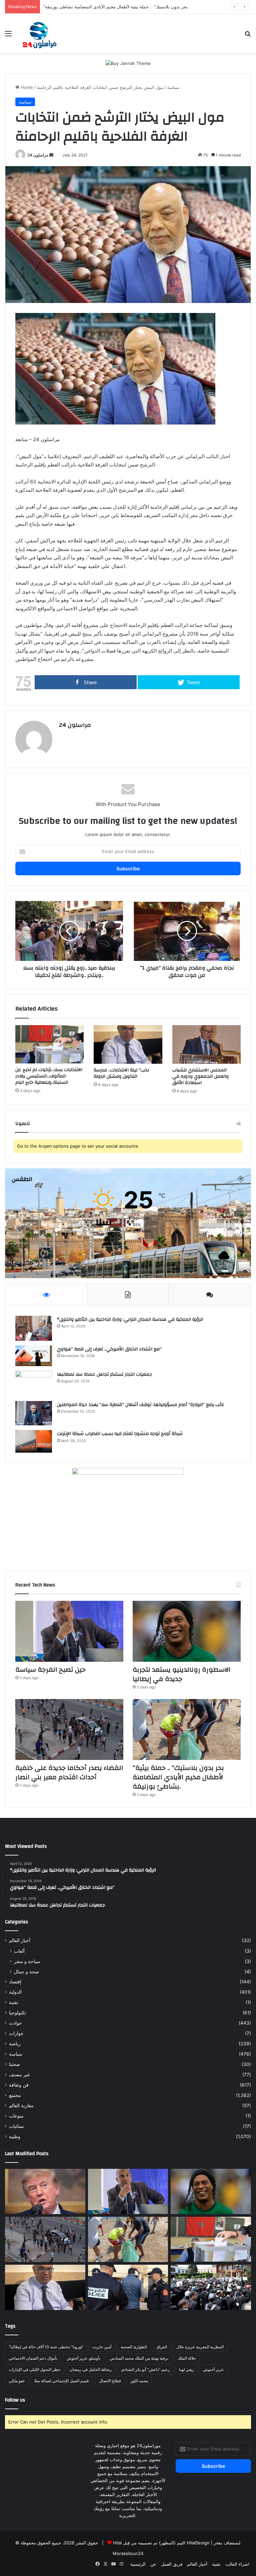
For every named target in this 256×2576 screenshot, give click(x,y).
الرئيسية (138, 2564)
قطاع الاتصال (110, 2381)
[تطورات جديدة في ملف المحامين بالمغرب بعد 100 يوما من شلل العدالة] (211, 2287)
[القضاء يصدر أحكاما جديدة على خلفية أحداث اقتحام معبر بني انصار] (69, 1729)
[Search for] (248, 36)
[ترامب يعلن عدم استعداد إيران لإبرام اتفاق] (45, 2191)
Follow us (15, 2400)
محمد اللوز (139, 2381)
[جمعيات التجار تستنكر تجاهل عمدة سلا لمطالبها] (34, 1384)
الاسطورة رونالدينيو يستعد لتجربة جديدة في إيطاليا (182, 1674)
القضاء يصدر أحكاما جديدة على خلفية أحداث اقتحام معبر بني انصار (69, 1772)
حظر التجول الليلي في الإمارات (34, 2369)
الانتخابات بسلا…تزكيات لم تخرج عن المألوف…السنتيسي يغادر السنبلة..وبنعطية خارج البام (49, 1076)
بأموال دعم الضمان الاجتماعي (33, 2358)
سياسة (173, 87)
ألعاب (19, 1951)
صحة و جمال (26, 1972)
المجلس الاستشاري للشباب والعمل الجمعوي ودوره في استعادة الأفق (200, 1076)
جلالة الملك (187, 2358)
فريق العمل (172, 2564)
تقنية (13, 2002)
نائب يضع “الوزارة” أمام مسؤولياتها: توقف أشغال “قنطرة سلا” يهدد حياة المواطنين (140, 1405)
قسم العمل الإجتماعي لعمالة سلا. (62, 2381)
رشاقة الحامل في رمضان (91, 2369)
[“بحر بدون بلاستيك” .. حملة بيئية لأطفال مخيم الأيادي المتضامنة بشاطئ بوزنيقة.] (187, 1729)
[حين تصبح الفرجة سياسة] (69, 1631)
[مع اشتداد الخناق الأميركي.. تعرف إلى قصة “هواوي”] (34, 1356)
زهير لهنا (186, 2369)
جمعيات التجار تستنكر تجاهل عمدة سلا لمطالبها (104, 1374)
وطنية (15, 2137)
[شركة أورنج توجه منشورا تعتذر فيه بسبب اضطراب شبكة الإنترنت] (34, 1441)
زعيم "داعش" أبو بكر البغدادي (145, 2369)
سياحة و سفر (27, 1961)
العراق (162, 2347)
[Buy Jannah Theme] (128, 63)
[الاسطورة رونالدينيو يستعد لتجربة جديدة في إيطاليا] (187, 1631)
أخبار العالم (20, 1940)
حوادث (15, 2023)
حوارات (16, 2033)
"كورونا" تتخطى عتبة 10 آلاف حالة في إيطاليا (46, 2347)
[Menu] (8, 36)
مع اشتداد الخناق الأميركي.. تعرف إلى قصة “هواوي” (109, 1349)
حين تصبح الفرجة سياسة (50, 1670)
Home (26, 87)
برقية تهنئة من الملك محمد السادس (139, 2358)
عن (153, 2564)
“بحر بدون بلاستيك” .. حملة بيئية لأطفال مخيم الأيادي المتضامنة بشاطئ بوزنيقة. (178, 1777)
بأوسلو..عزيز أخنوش (83, 2358)
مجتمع (15, 2095)
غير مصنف (19, 2075)
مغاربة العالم (21, 2106)
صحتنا (14, 2064)
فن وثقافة (19, 2085)
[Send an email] (51, 155)
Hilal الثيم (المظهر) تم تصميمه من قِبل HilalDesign (161, 2543)
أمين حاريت (102, 2347)
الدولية (15, 1992)
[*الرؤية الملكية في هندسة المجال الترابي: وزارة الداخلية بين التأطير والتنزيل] (34, 1328)
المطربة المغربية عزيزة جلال (200, 2347)
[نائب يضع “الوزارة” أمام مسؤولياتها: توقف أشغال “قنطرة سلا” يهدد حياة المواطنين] (34, 1413)
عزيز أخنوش (213, 2369)
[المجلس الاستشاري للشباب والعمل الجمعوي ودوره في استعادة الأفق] (206, 1044)
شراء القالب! (237, 2564)
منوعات (16, 2116)
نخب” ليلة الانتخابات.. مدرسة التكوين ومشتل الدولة (121, 1073)
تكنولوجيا (17, 2013)
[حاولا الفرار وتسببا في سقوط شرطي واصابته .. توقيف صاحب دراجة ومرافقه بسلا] (128, 2287)
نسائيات (16, 2126)
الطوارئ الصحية (134, 2347)
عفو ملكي (17, 2381)
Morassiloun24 (128, 2553)
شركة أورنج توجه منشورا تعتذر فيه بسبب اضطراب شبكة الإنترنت (120, 1434)
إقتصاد (15, 1982)
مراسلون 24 (38, 155)
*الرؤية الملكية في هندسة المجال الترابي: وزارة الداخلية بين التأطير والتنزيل (130, 1319)
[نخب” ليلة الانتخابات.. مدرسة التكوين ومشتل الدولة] (128, 1044)
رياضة (15, 2044)
